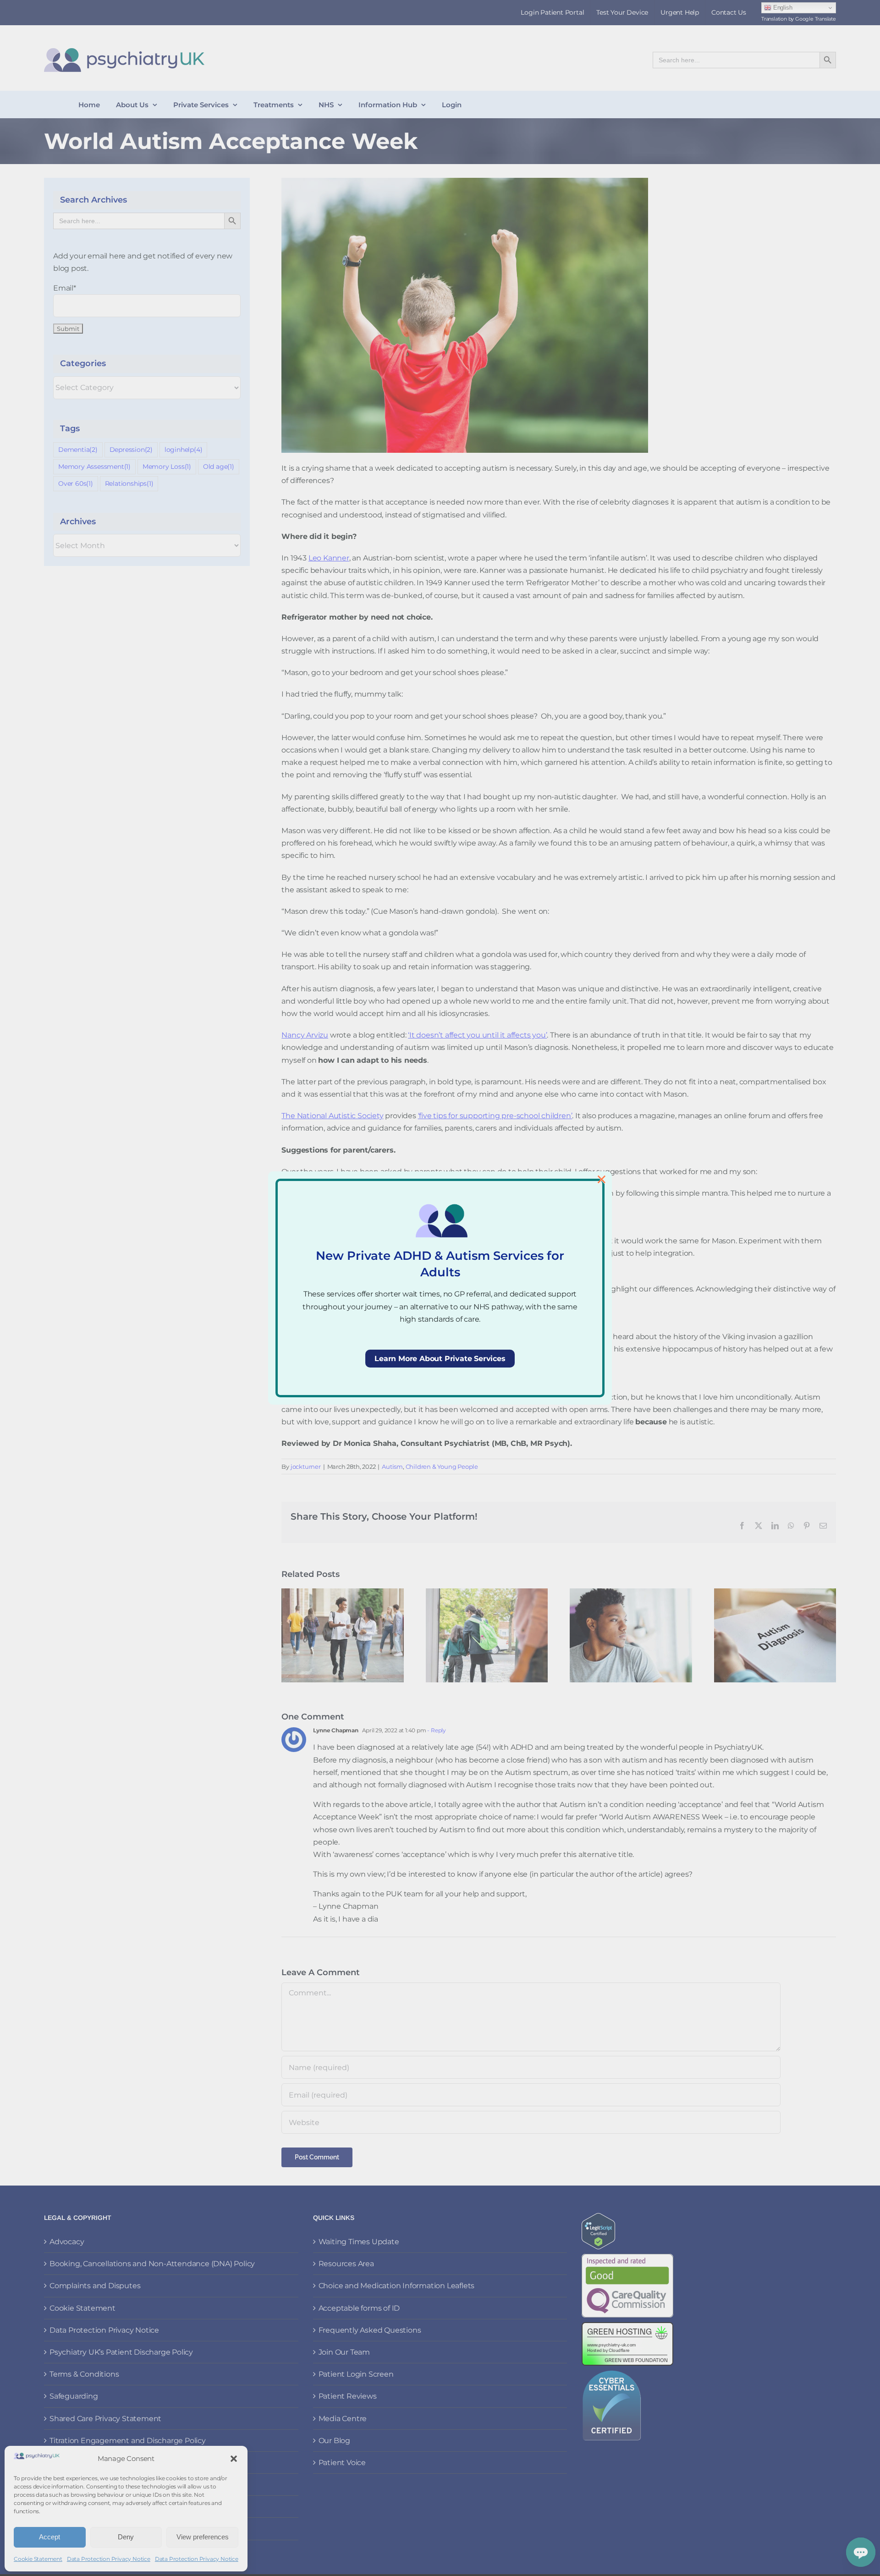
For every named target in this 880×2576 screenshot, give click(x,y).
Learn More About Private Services (440, 1359)
